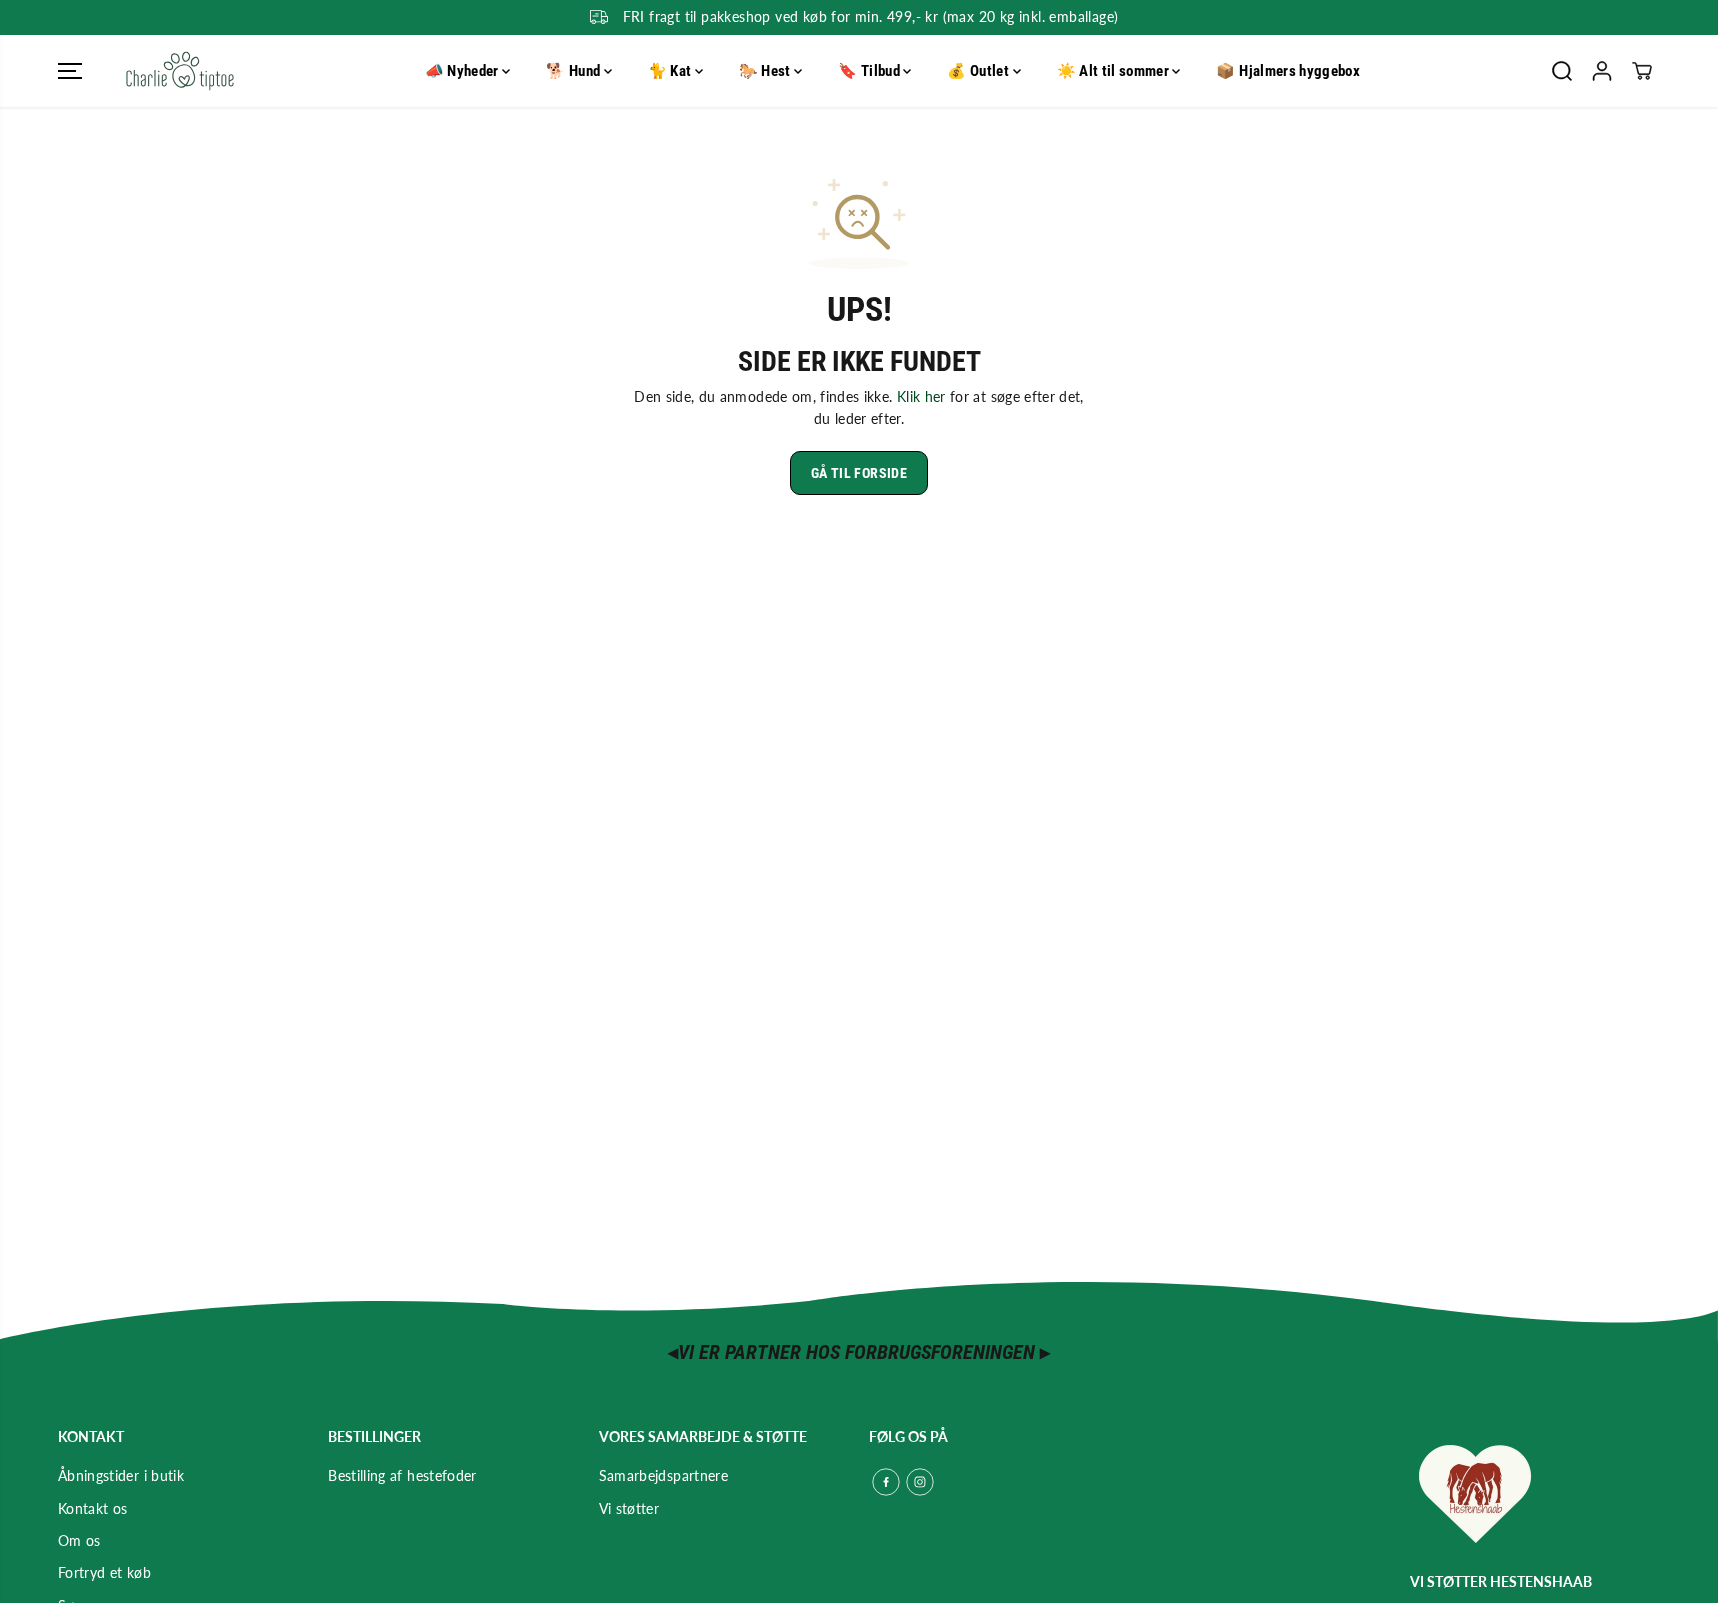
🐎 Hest (766, 71)
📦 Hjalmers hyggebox (1288, 71)
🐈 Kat (671, 71)
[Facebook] (886, 1482)
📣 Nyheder (464, 71)
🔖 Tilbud (870, 71)
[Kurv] (1642, 71)
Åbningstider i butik (121, 1475)
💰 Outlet (979, 71)
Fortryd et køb (104, 1572)
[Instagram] (920, 1482)
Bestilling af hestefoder (402, 1475)
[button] (70, 71)
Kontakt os (93, 1508)
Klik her (921, 396)
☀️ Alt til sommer (1115, 71)
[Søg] (1562, 71)
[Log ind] (1602, 71)
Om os (79, 1540)
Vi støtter (629, 1508)
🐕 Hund (574, 71)
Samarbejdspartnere (663, 1475)
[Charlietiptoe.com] (180, 71)
